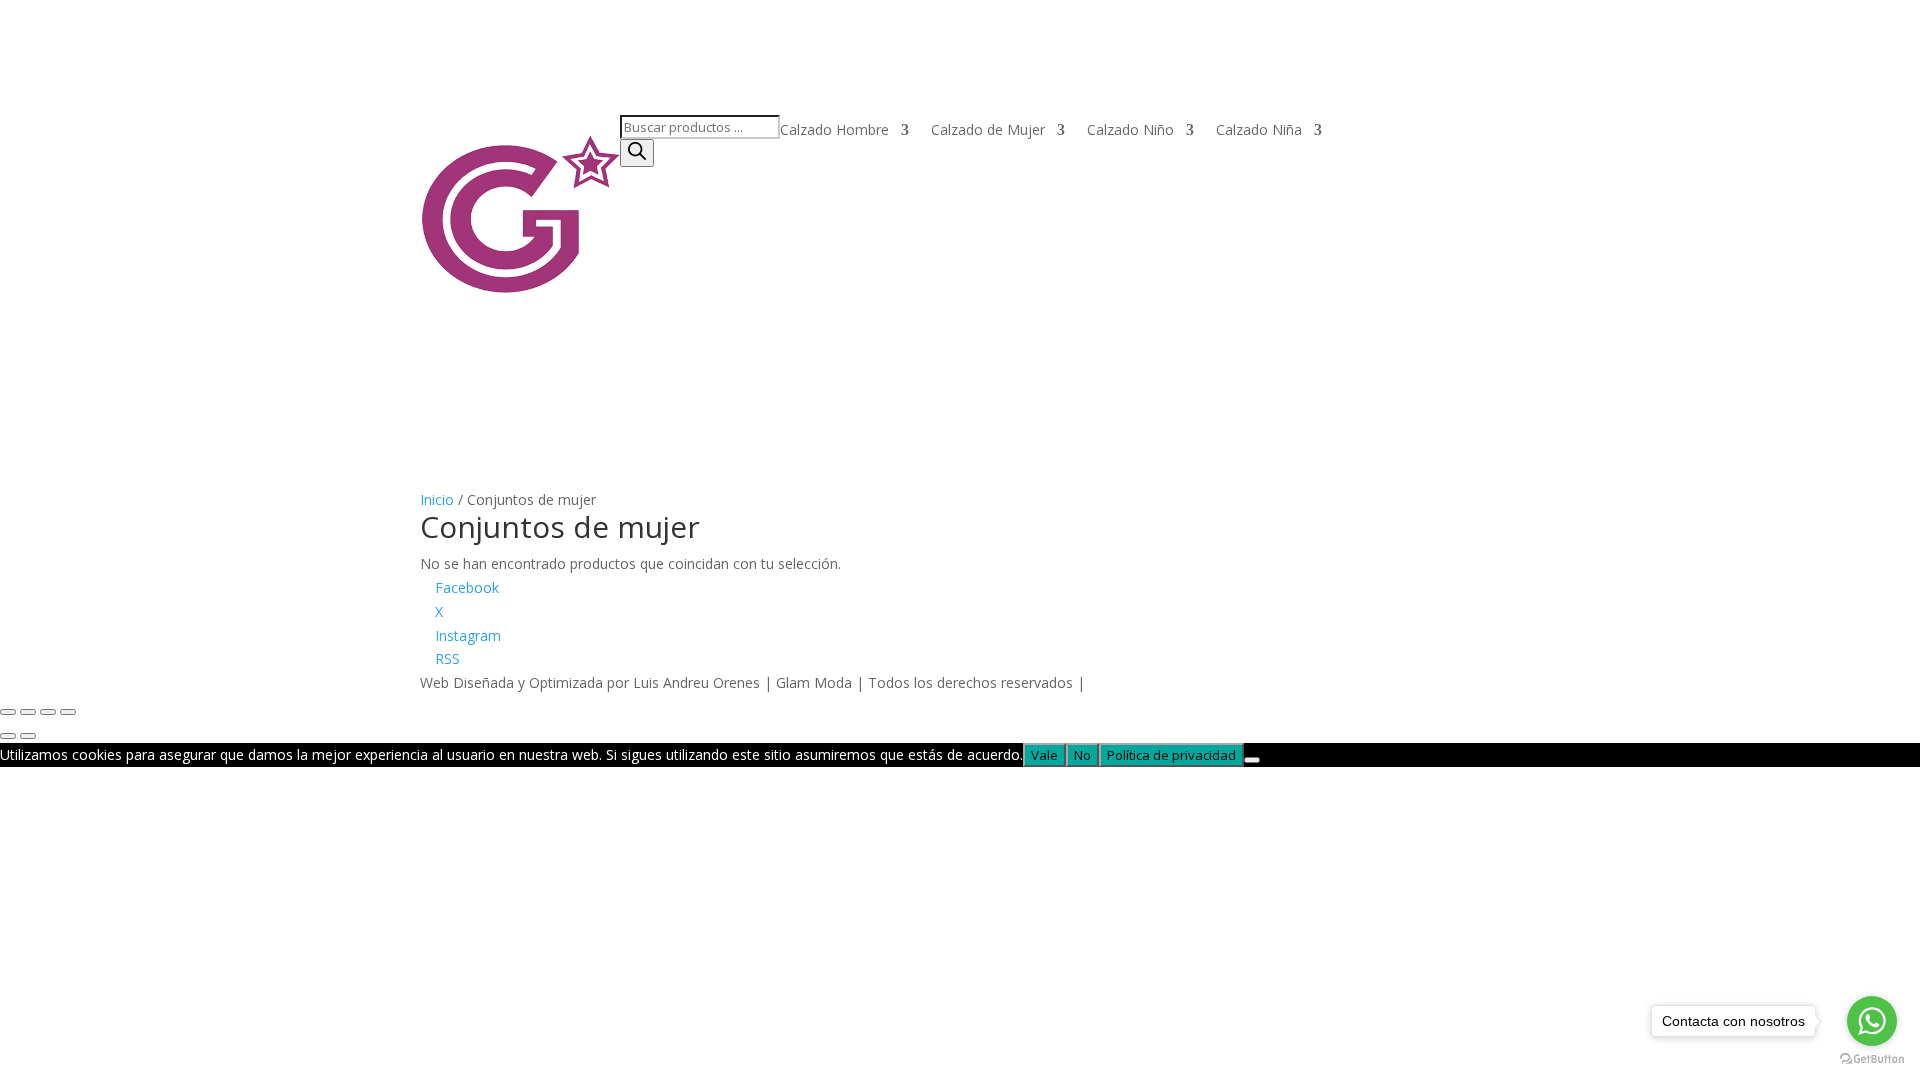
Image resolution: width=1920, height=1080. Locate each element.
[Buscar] (637, 153)
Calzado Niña (1259, 131)
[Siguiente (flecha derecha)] (28, 736)
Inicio (437, 499)
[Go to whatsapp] (1872, 1021)
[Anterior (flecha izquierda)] (8, 736)
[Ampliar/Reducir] (8, 712)
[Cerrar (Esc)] (68, 712)
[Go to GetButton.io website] (1872, 1059)
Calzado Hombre (834, 131)
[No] (1252, 760)
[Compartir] (48, 712)
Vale (1044, 755)
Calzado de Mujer (988, 131)
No (1082, 755)
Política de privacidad (1171, 755)
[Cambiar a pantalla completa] (28, 712)
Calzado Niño (1130, 131)
